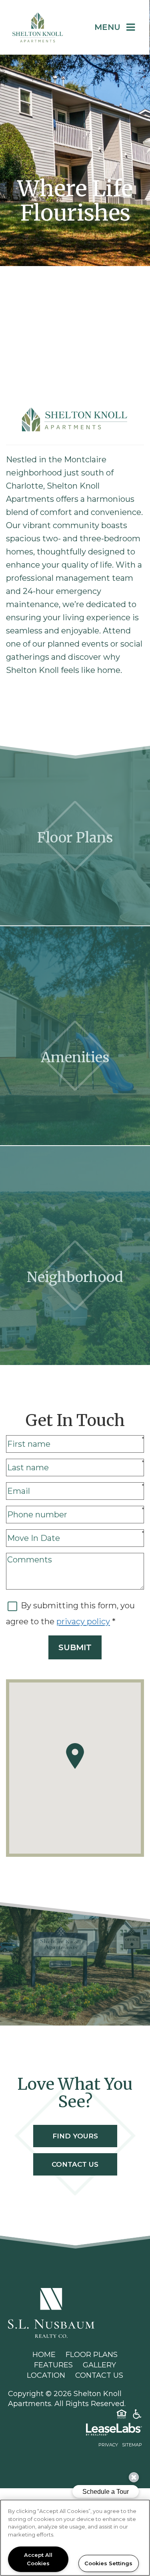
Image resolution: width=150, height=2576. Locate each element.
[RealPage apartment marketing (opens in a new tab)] (75, 2431)
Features (53, 2365)
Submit (75, 1647)
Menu (107, 27)
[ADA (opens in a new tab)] (137, 2416)
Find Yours (75, 2136)
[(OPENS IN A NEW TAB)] (51, 2313)
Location (46, 2375)
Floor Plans (92, 2355)
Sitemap (132, 2445)
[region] (75, 2538)
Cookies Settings (108, 2563)
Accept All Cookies (38, 2559)
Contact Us (75, 2164)
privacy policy (83, 1621)
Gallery (99, 2365)
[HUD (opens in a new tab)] (122, 2416)
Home (44, 2355)
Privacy (108, 2445)
